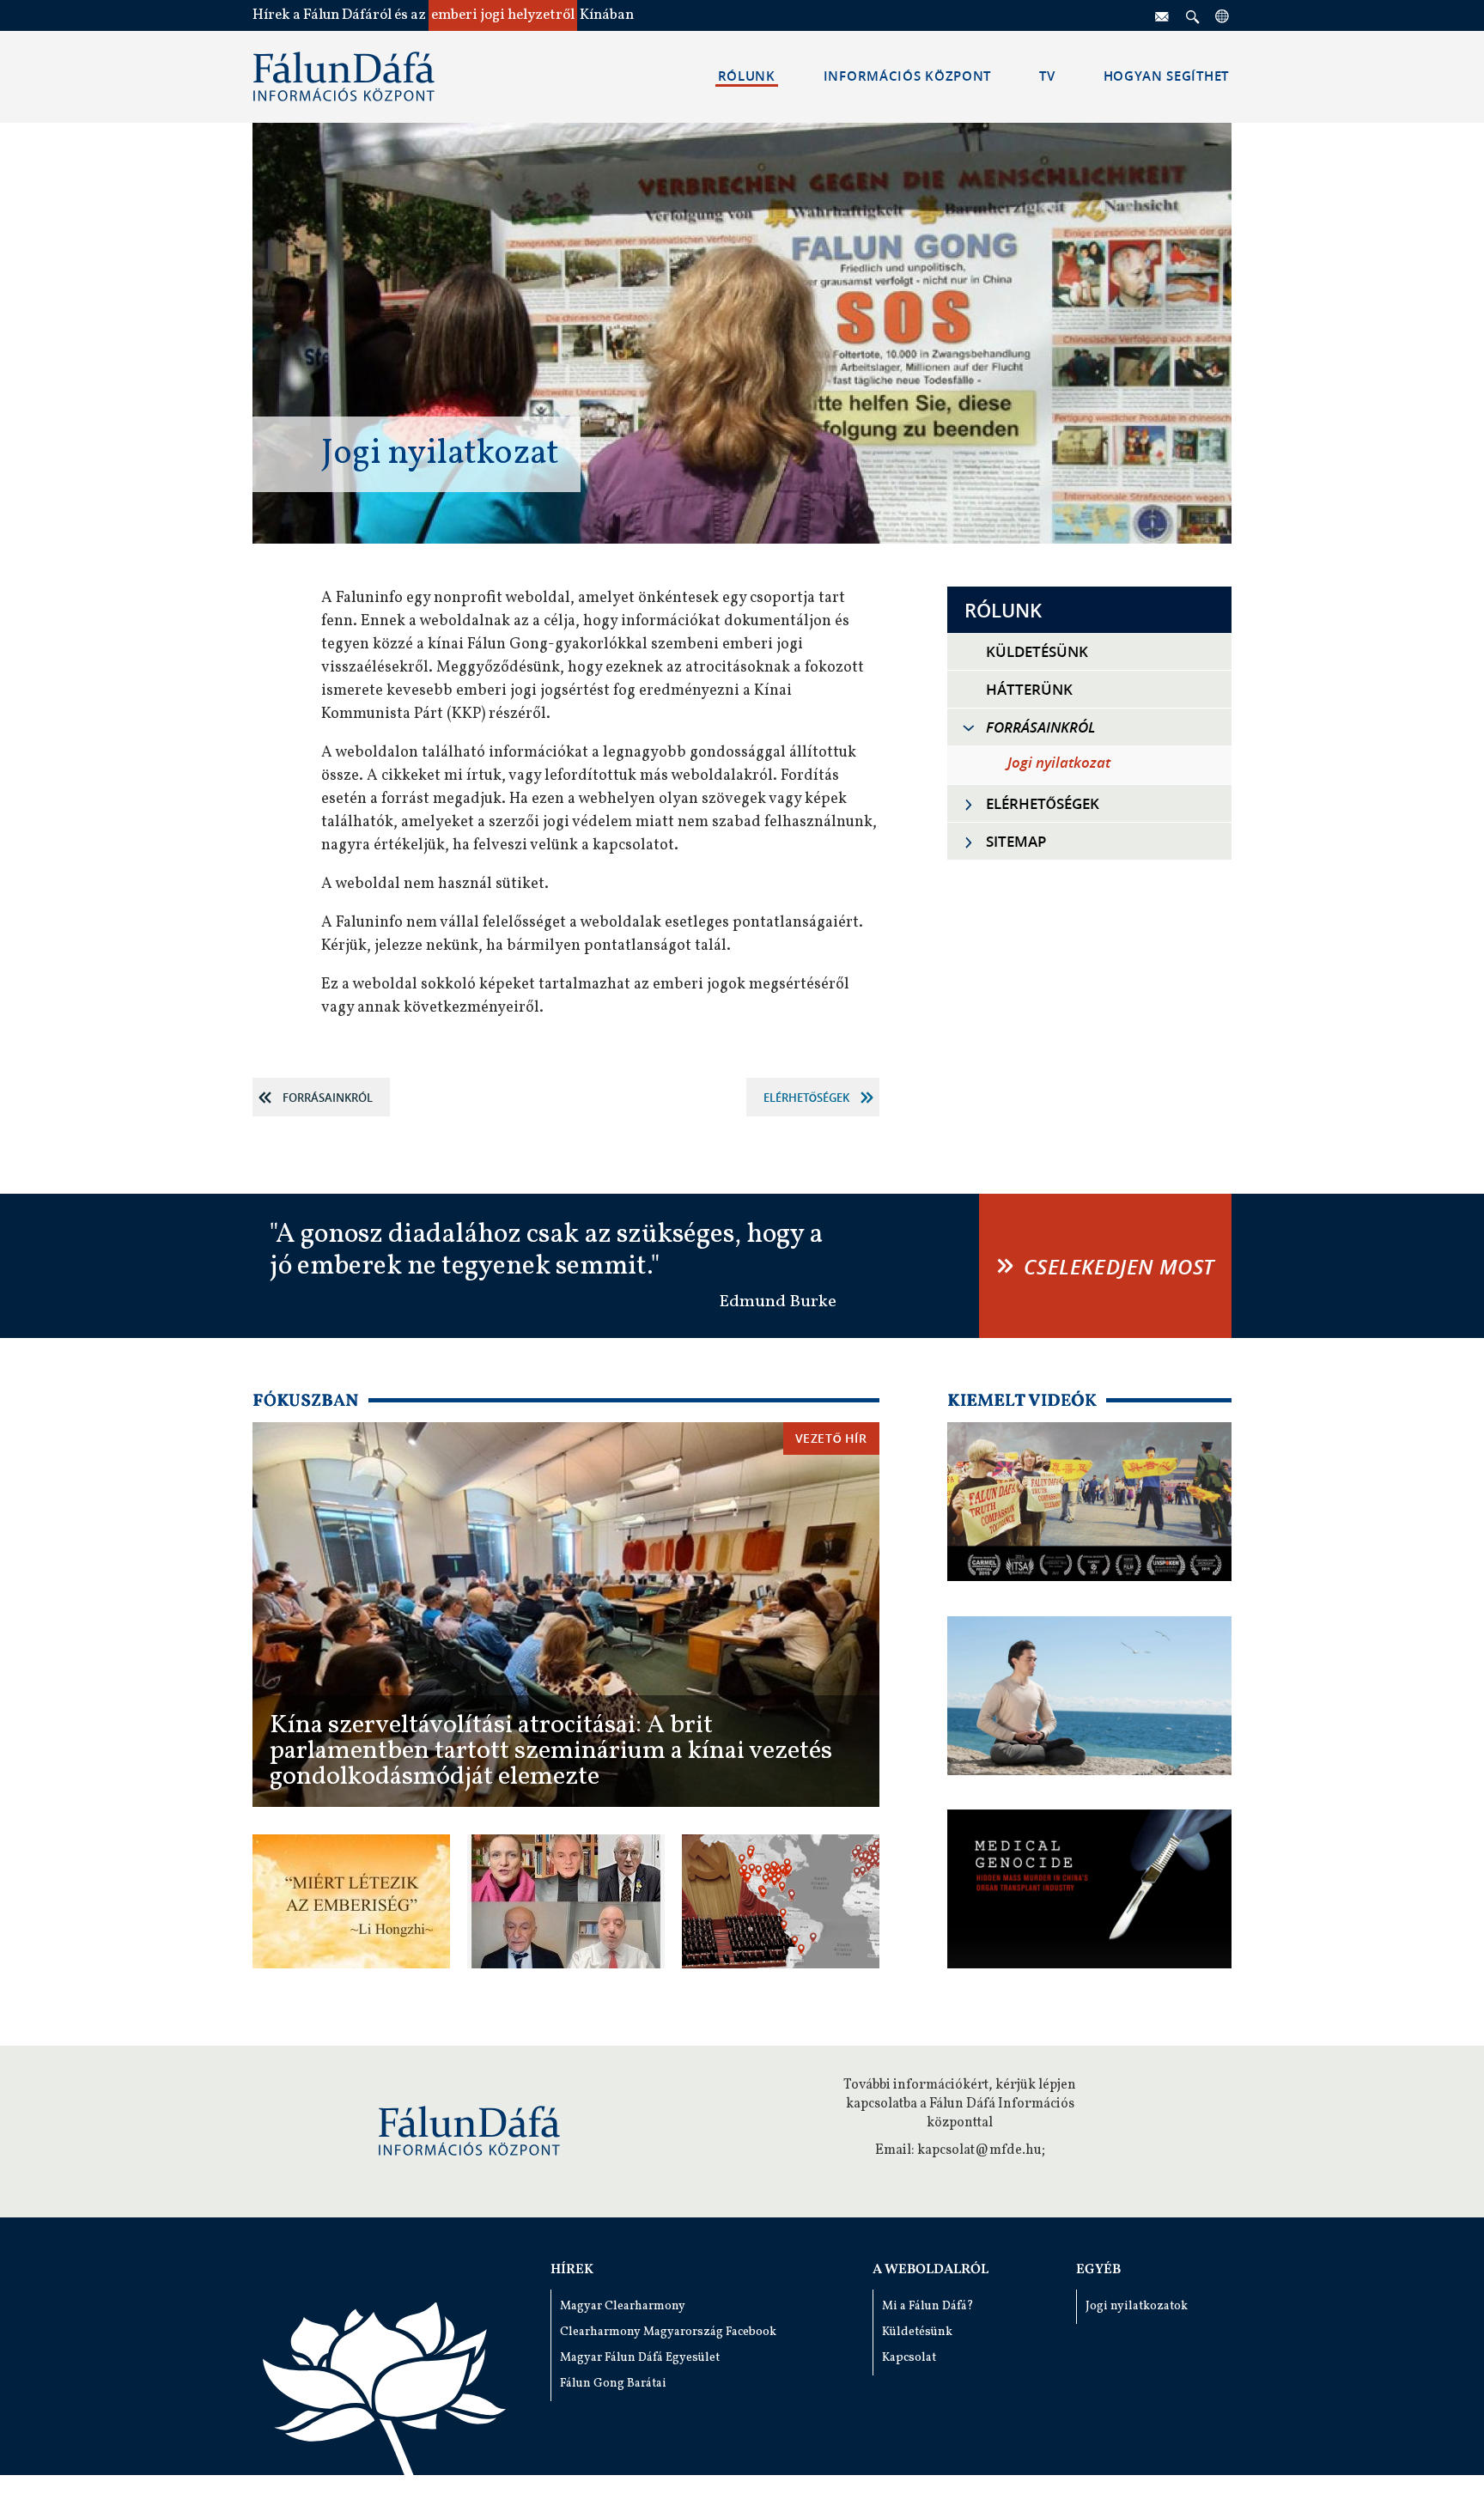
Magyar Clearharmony (623, 2306)
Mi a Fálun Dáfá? (928, 2306)
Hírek (572, 2270)
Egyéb (1098, 2270)
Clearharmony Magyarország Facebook (668, 2332)
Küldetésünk (917, 2332)
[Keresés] (1193, 15)
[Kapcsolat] (1163, 15)
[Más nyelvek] (1223, 15)
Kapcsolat (909, 2358)
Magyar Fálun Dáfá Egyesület (640, 2358)
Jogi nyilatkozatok (1137, 2306)
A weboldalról (931, 2270)
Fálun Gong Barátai (613, 2384)
